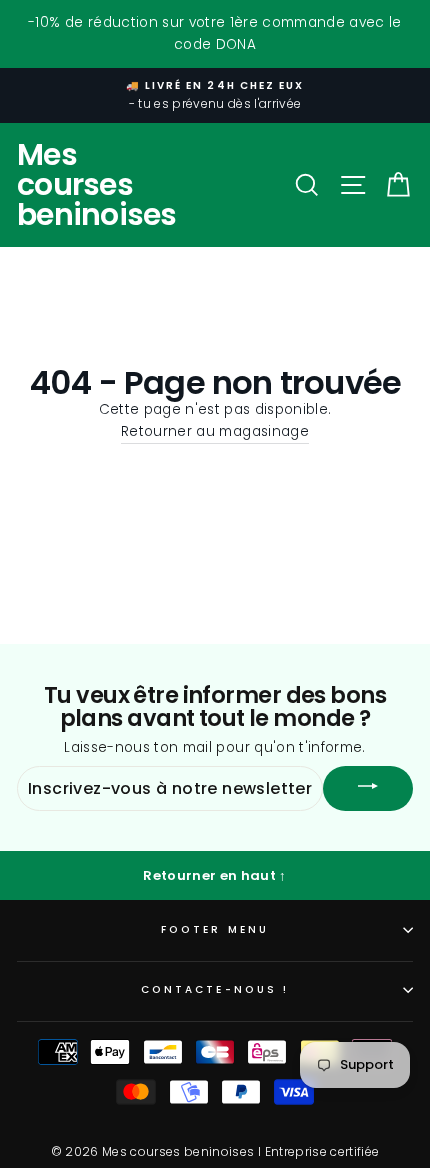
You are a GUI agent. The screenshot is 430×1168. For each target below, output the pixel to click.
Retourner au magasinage (215, 431)
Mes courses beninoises (97, 184)
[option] (215, 96)
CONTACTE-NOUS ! (215, 989)
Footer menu (215, 929)
